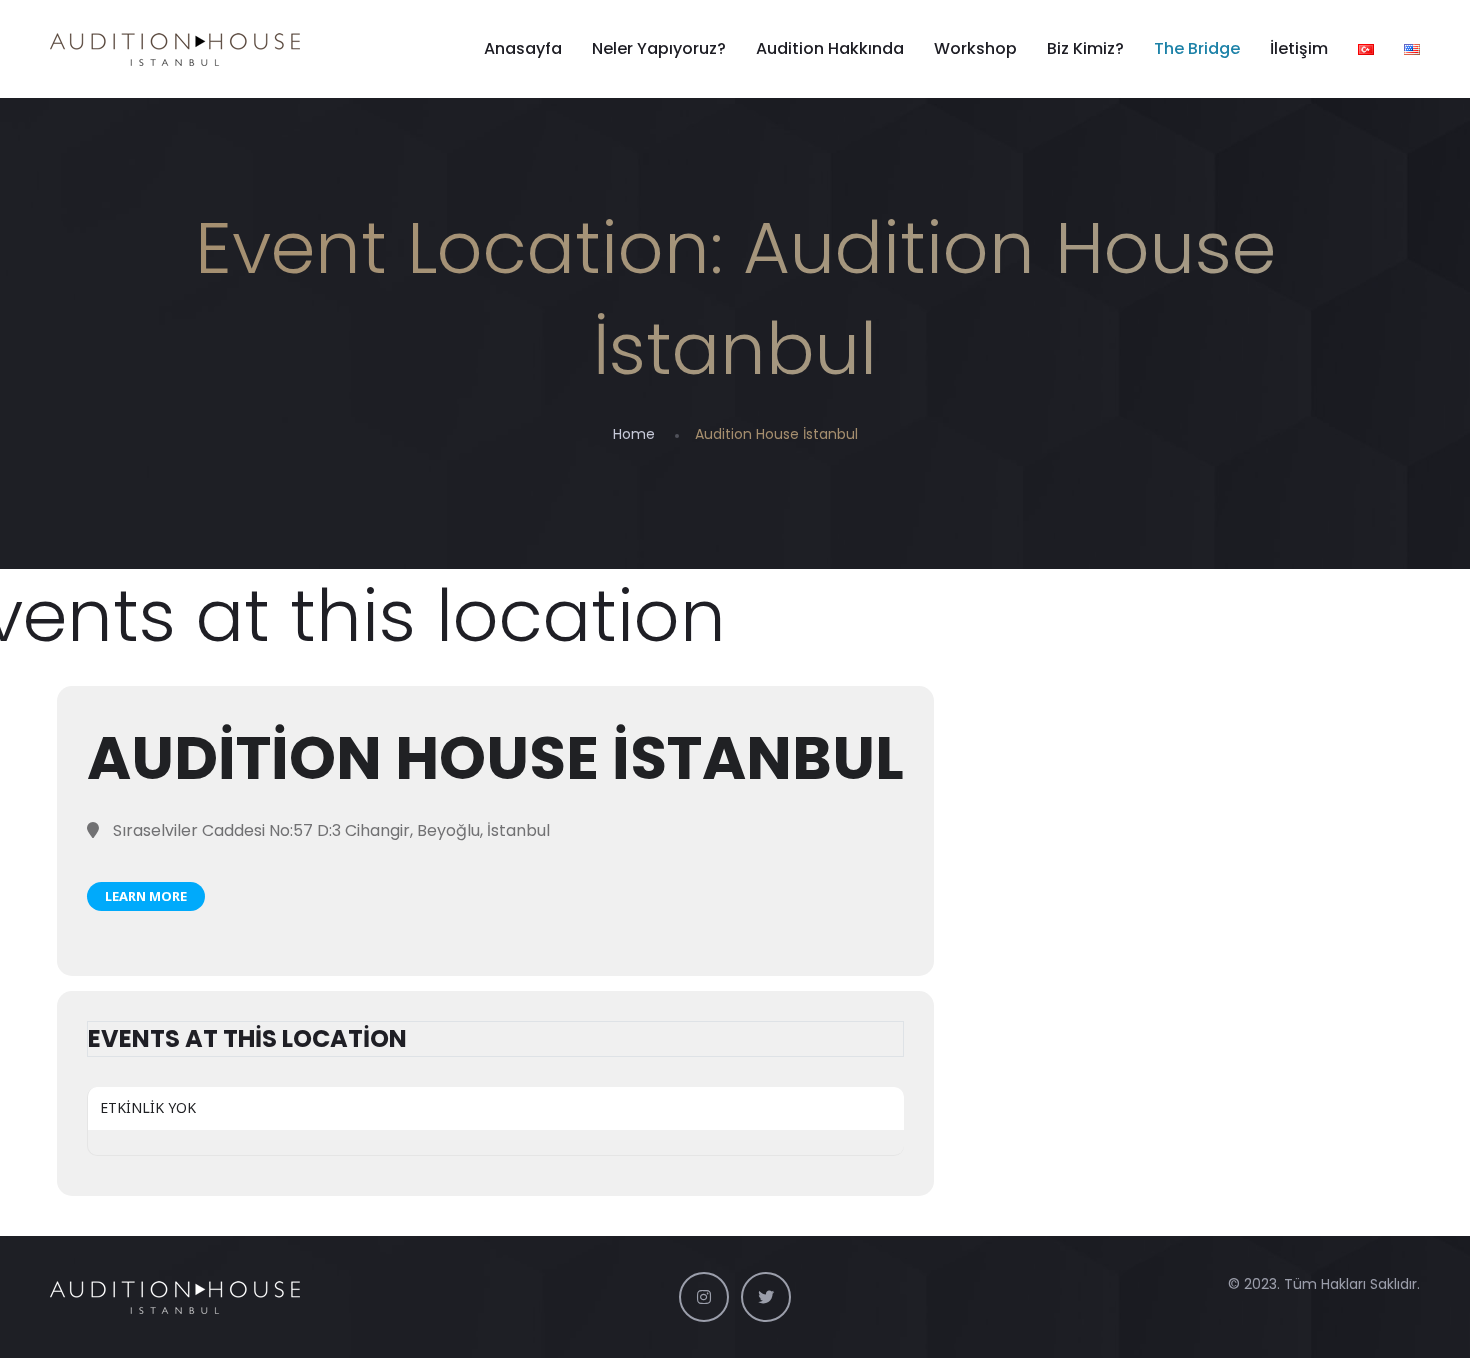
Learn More (146, 896)
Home (634, 434)
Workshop (975, 48)
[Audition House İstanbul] (175, 49)
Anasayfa (523, 48)
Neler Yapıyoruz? (659, 48)
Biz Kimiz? (1085, 48)
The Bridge (1197, 48)
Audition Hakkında (830, 48)
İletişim (1299, 48)
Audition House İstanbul (495, 758)
